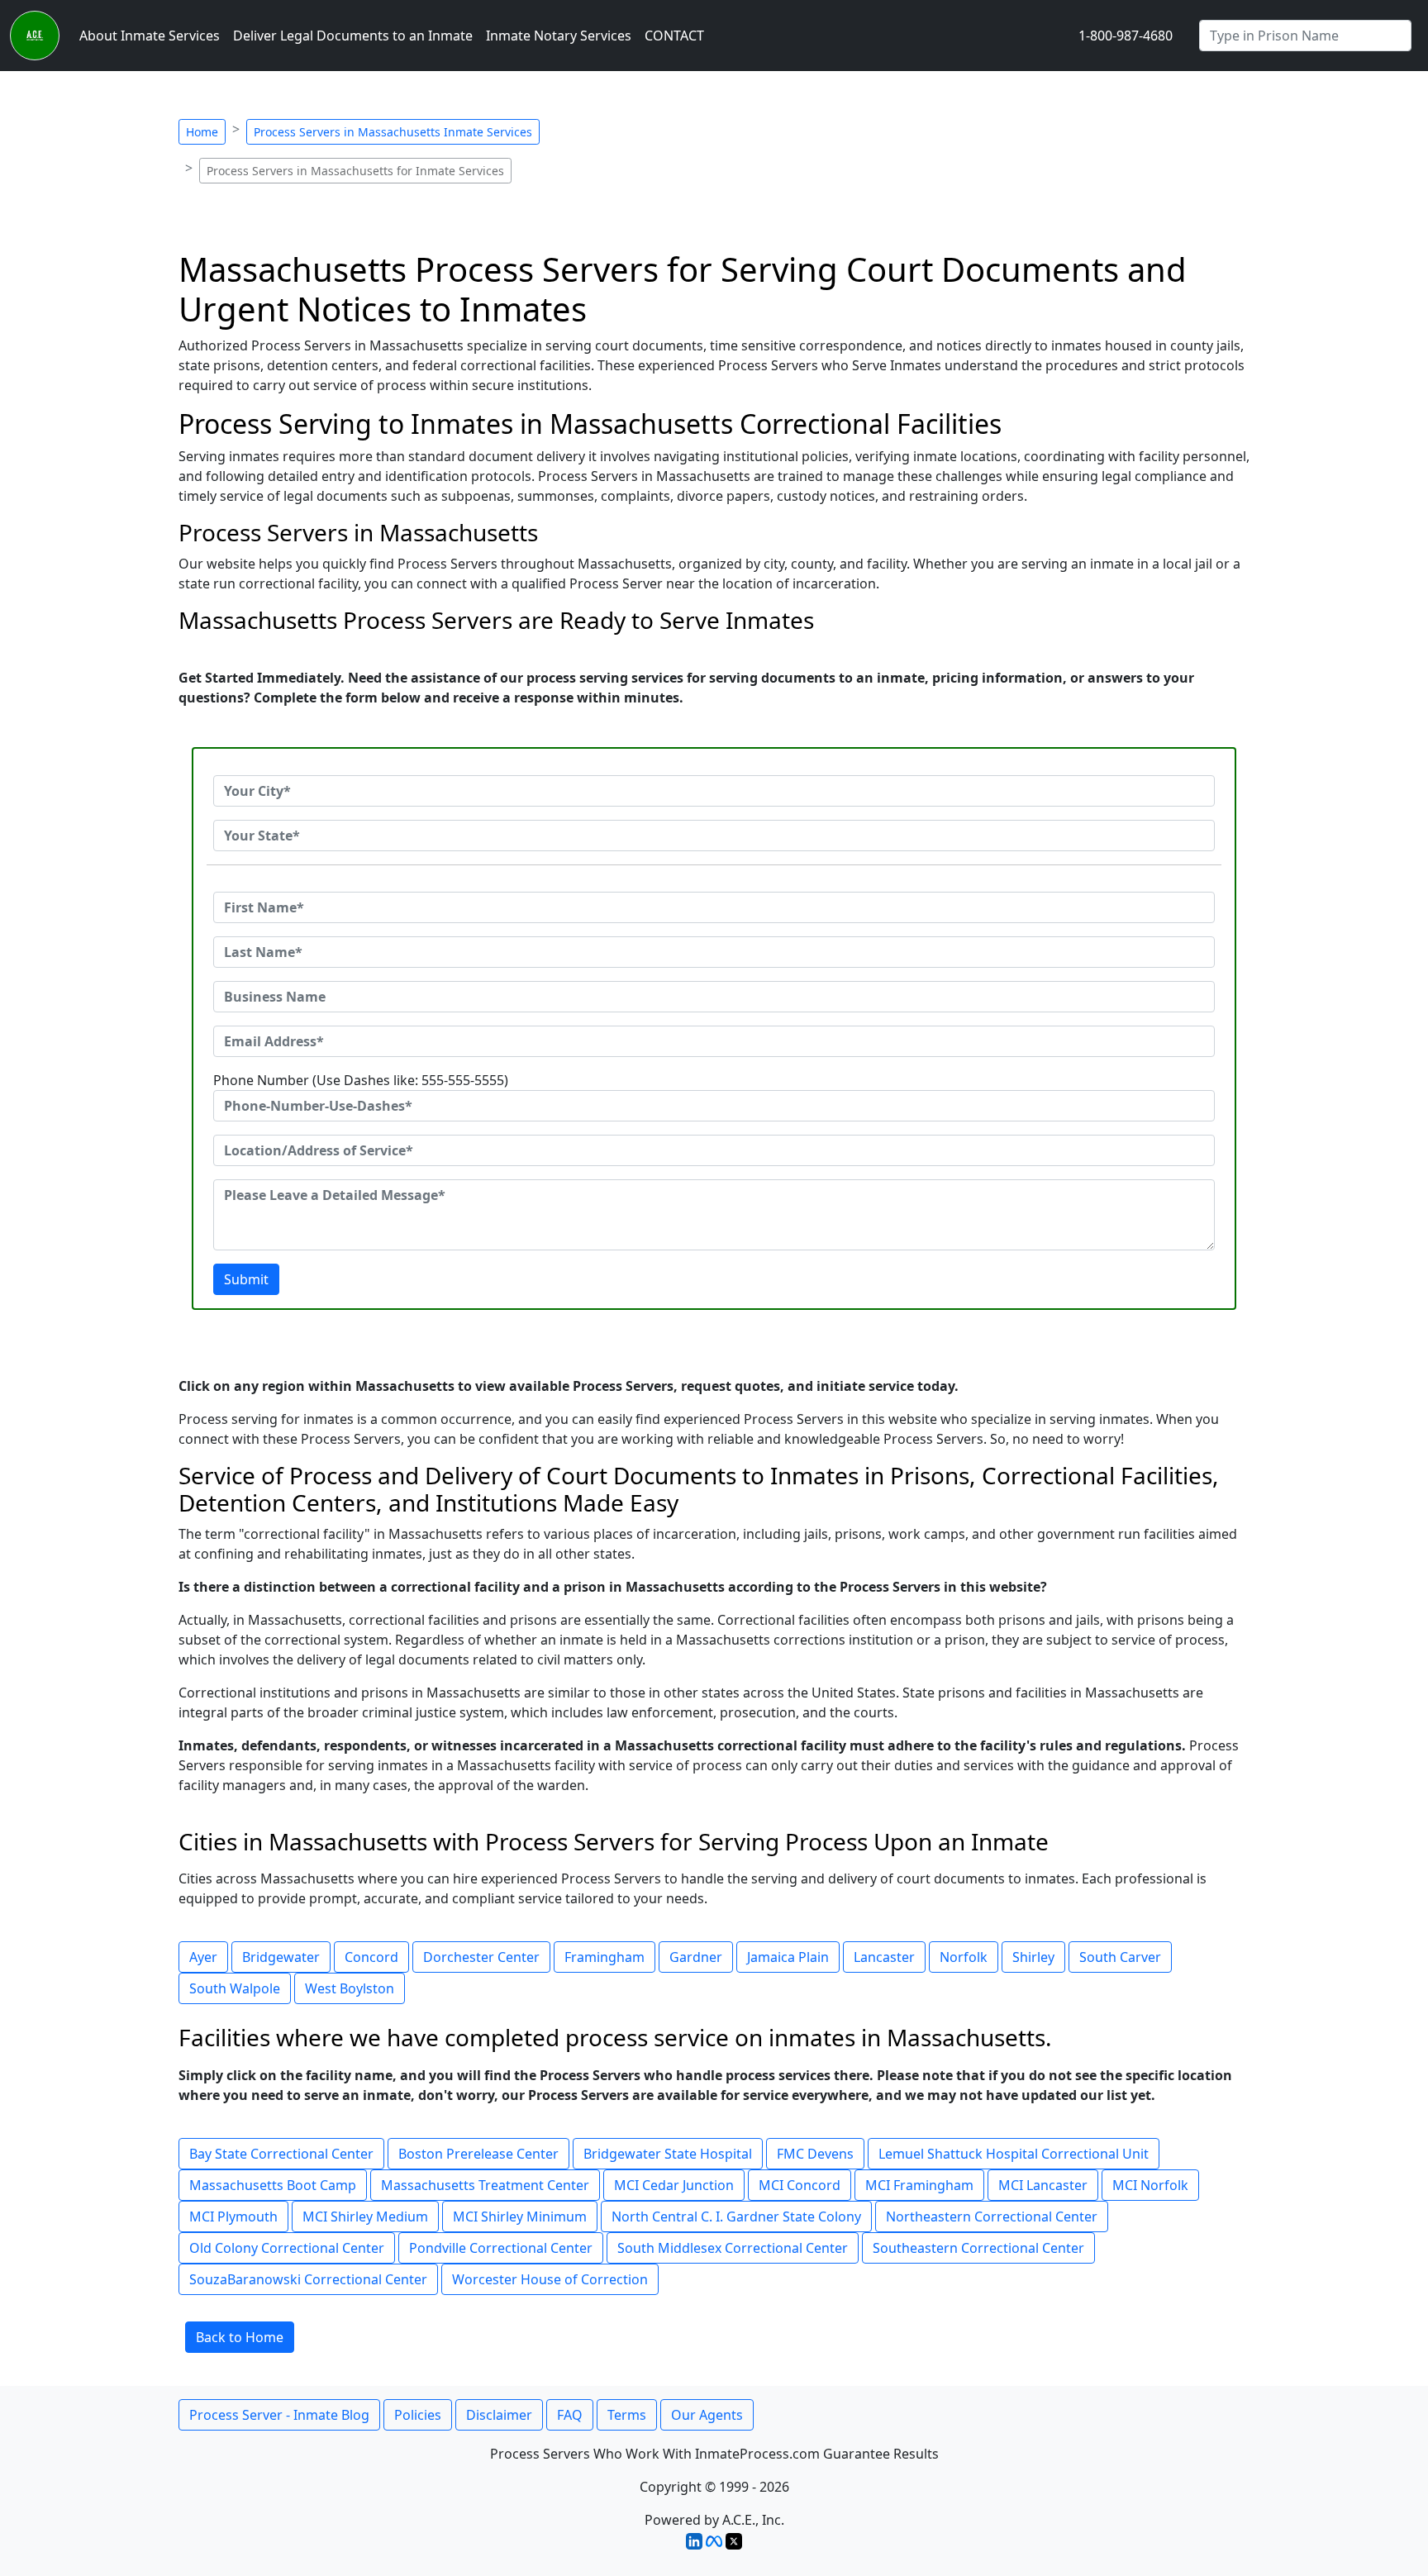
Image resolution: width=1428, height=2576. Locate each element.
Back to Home (240, 2337)
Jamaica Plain (788, 1957)
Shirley (1033, 1957)
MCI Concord (800, 2185)
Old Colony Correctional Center (287, 2248)
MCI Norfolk (1150, 2185)
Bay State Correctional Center (281, 2154)
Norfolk (964, 1957)
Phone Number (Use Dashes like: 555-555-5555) (361, 1080)
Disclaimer (499, 2415)
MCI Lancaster (1043, 2185)
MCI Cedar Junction (674, 2185)
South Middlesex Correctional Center (733, 2248)
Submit (246, 1279)
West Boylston (350, 1988)
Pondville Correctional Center (501, 2248)
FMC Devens (815, 2154)
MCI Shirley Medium (365, 2217)
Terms (627, 2415)
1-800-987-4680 (1126, 36)
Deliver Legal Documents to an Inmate (353, 36)
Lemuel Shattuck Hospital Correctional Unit (1014, 2154)
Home (202, 132)
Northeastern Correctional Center (992, 2217)
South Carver (1120, 1957)
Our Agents (707, 2415)
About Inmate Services (150, 36)
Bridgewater (281, 1957)
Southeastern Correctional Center (978, 2248)
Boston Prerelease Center (478, 2154)
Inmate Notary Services (559, 36)
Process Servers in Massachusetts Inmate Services (393, 132)
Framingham (605, 1957)
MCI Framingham (919, 2185)
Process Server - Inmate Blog (279, 2415)
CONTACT (674, 36)
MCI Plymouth (233, 2217)
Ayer (203, 1957)
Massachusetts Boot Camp (273, 2185)
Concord (371, 1957)
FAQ (570, 2415)
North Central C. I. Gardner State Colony (736, 2217)
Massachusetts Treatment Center (485, 2185)
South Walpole (235, 1988)
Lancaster (884, 1957)
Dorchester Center (481, 1957)
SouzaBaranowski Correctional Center (308, 2279)
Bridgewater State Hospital (668, 2154)
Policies (418, 2415)
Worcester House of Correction (550, 2279)
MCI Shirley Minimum (520, 2217)
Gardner (696, 1957)
